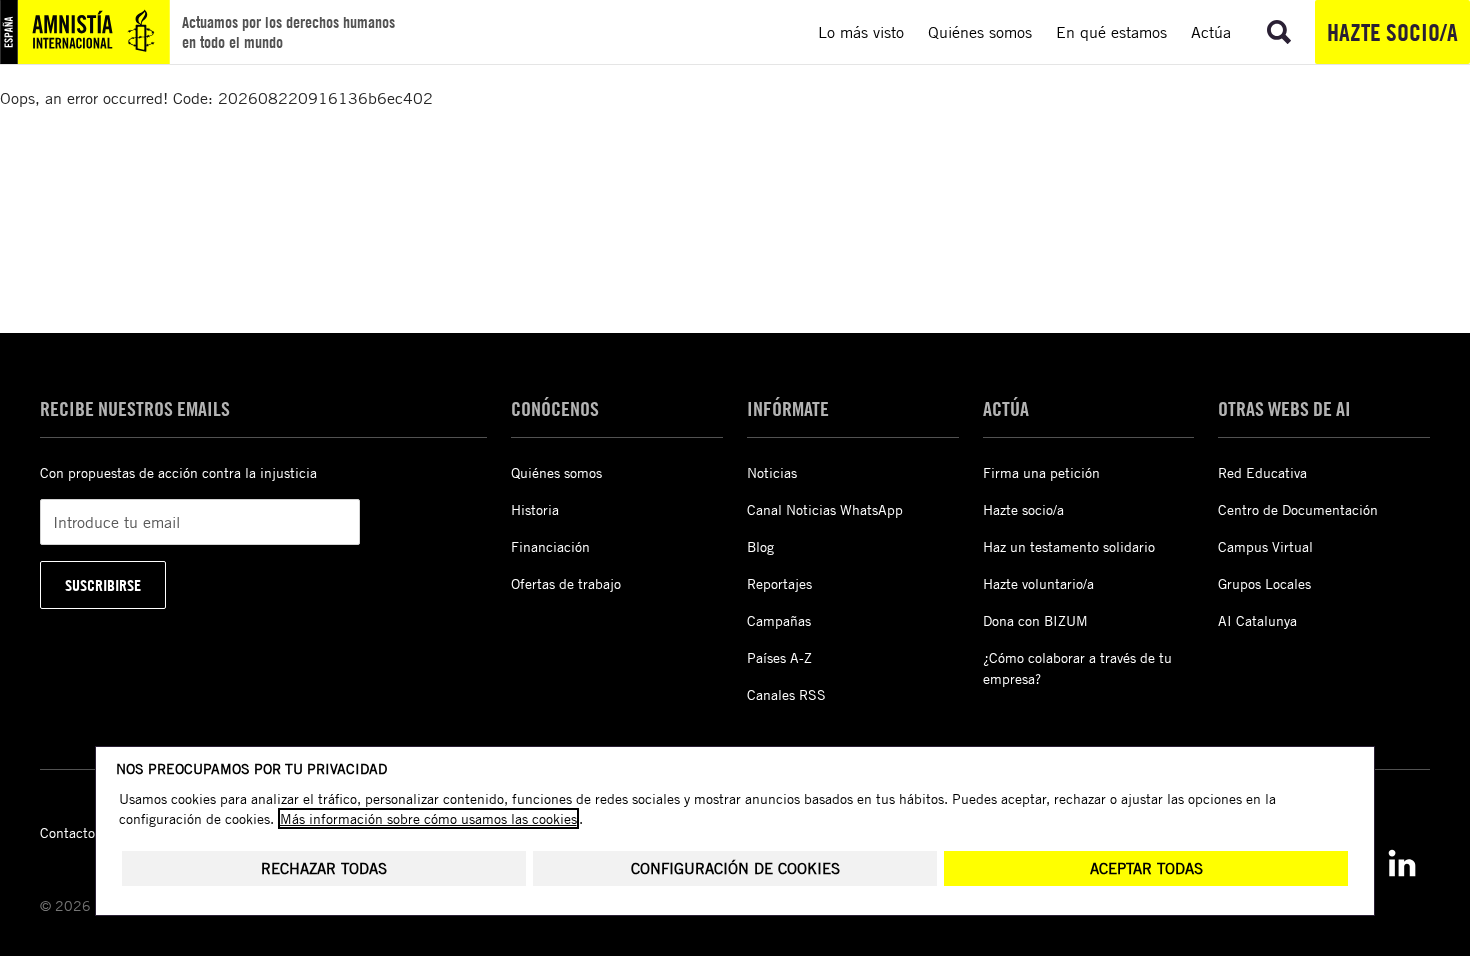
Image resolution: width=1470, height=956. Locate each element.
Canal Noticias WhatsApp (825, 509)
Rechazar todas (324, 868)
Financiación (550, 546)
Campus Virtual (1265, 546)
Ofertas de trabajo (566, 583)
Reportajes (779, 583)
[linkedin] (1402, 863)
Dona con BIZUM (1035, 620)
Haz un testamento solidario (1069, 546)
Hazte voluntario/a (1038, 583)
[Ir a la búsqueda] (1279, 32)
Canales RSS (786, 694)
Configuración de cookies (735, 868)
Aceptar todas (1146, 868)
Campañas (779, 620)
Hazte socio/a (1392, 32)
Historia (535, 509)
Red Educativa (1262, 472)
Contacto (67, 832)
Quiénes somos (556, 472)
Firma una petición (1041, 472)
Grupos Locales (1264, 583)
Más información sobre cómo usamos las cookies (428, 818)
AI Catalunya (1257, 620)
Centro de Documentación (1298, 509)
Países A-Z (779, 657)
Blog (760, 546)
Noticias (772, 472)
